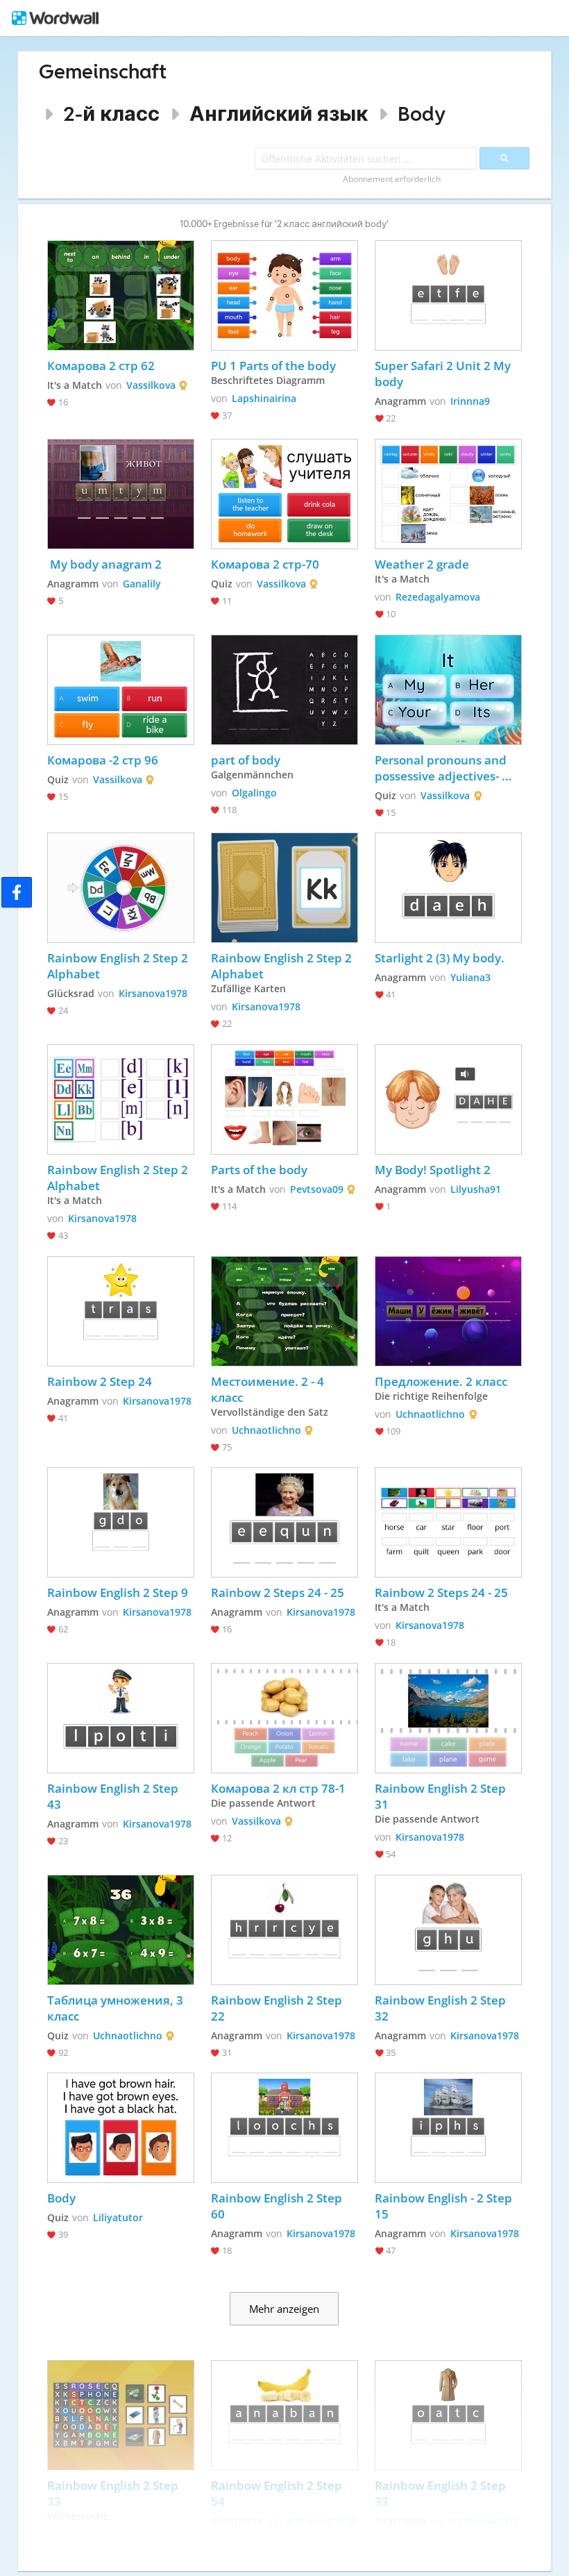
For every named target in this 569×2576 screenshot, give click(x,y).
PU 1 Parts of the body (275, 366)
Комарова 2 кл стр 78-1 (278, 1788)
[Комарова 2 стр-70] (284, 494)
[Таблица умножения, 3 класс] (121, 1930)
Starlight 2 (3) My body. (440, 958)
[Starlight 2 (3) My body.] (448, 888)
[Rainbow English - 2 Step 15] (448, 2128)
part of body (246, 760)
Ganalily (142, 584)
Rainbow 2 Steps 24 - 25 (278, 1592)
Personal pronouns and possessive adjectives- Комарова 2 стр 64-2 (442, 768)
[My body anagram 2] (121, 494)
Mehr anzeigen (284, 2309)
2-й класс (111, 114)
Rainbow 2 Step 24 (100, 1381)
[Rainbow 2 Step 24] (121, 1311)
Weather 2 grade (422, 564)
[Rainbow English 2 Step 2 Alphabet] (121, 888)
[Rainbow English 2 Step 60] (284, 2128)
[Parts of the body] (284, 1099)
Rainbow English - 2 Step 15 (445, 2206)
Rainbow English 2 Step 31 (442, 1796)
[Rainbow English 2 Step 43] (121, 1718)
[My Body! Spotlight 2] (448, 1099)
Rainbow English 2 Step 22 (278, 2008)
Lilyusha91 (476, 1189)
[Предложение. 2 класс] (448, 1311)
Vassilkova (151, 385)
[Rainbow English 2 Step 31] (448, 1718)
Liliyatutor (118, 2217)
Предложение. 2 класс (441, 1381)
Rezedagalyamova (438, 597)
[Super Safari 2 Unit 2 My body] (448, 295)
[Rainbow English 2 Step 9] (121, 1522)
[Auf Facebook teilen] (17, 892)
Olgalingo (254, 793)
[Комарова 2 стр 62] (121, 295)
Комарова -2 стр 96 (103, 760)
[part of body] (284, 690)
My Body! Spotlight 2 (433, 1170)
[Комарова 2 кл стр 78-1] (284, 1718)
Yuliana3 (470, 977)
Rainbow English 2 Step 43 (114, 1796)
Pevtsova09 (317, 1189)
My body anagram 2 (104, 564)
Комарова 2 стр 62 (101, 366)
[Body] (121, 2128)
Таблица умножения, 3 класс (117, 2008)
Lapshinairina (264, 398)
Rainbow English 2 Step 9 (118, 1592)
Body (422, 114)
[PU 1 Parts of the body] (284, 295)
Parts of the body (259, 1170)
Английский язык (279, 114)
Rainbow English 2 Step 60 (278, 2206)
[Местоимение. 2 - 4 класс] (284, 1311)
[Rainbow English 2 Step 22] (284, 1930)
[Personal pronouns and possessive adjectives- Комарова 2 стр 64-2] (448, 690)
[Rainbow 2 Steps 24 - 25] (284, 1522)
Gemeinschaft (103, 71)
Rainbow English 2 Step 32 (442, 2008)
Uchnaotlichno (266, 1430)
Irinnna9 (470, 401)
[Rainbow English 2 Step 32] (448, 1930)
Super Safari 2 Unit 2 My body (444, 374)
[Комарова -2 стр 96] (121, 690)
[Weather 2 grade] (448, 494)
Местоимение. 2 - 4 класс (269, 1389)
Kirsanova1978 (153, 993)
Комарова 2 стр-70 (265, 564)
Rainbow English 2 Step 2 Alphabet (119, 966)
